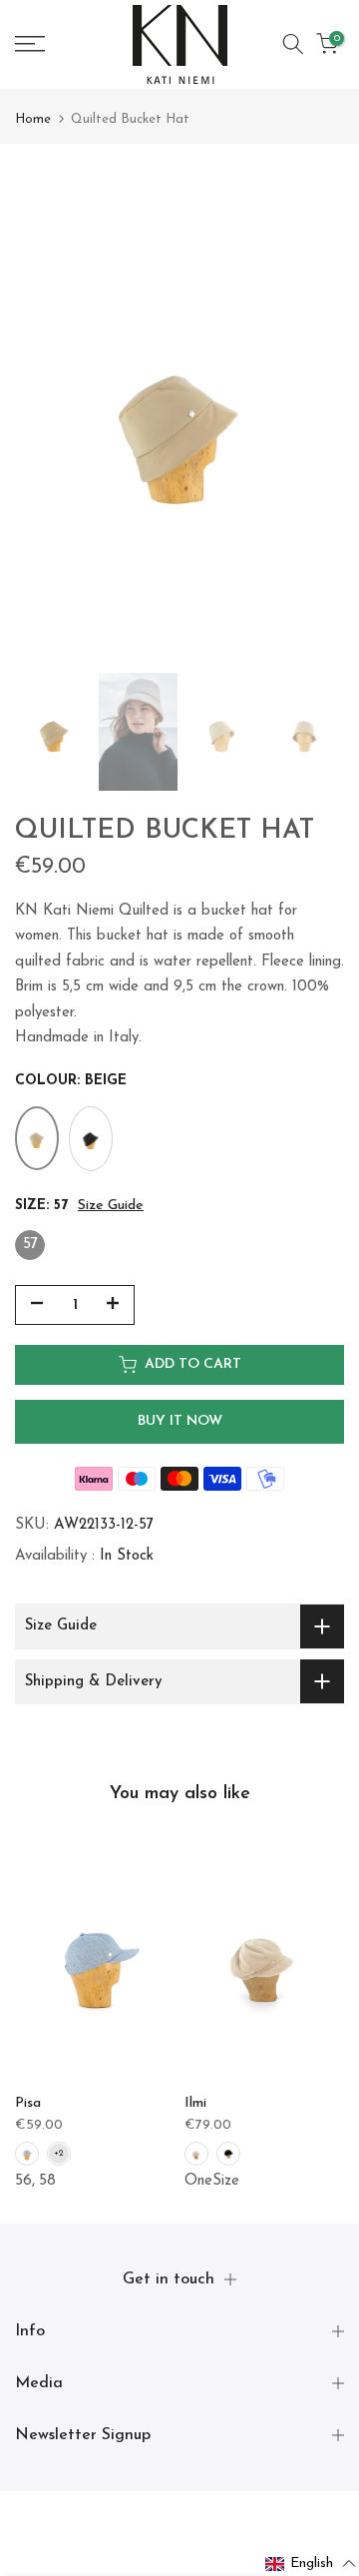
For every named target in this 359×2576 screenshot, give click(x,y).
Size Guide (111, 1206)
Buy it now (180, 1421)
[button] (311, 2564)
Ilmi (195, 2103)
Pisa (28, 2103)
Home (33, 119)
